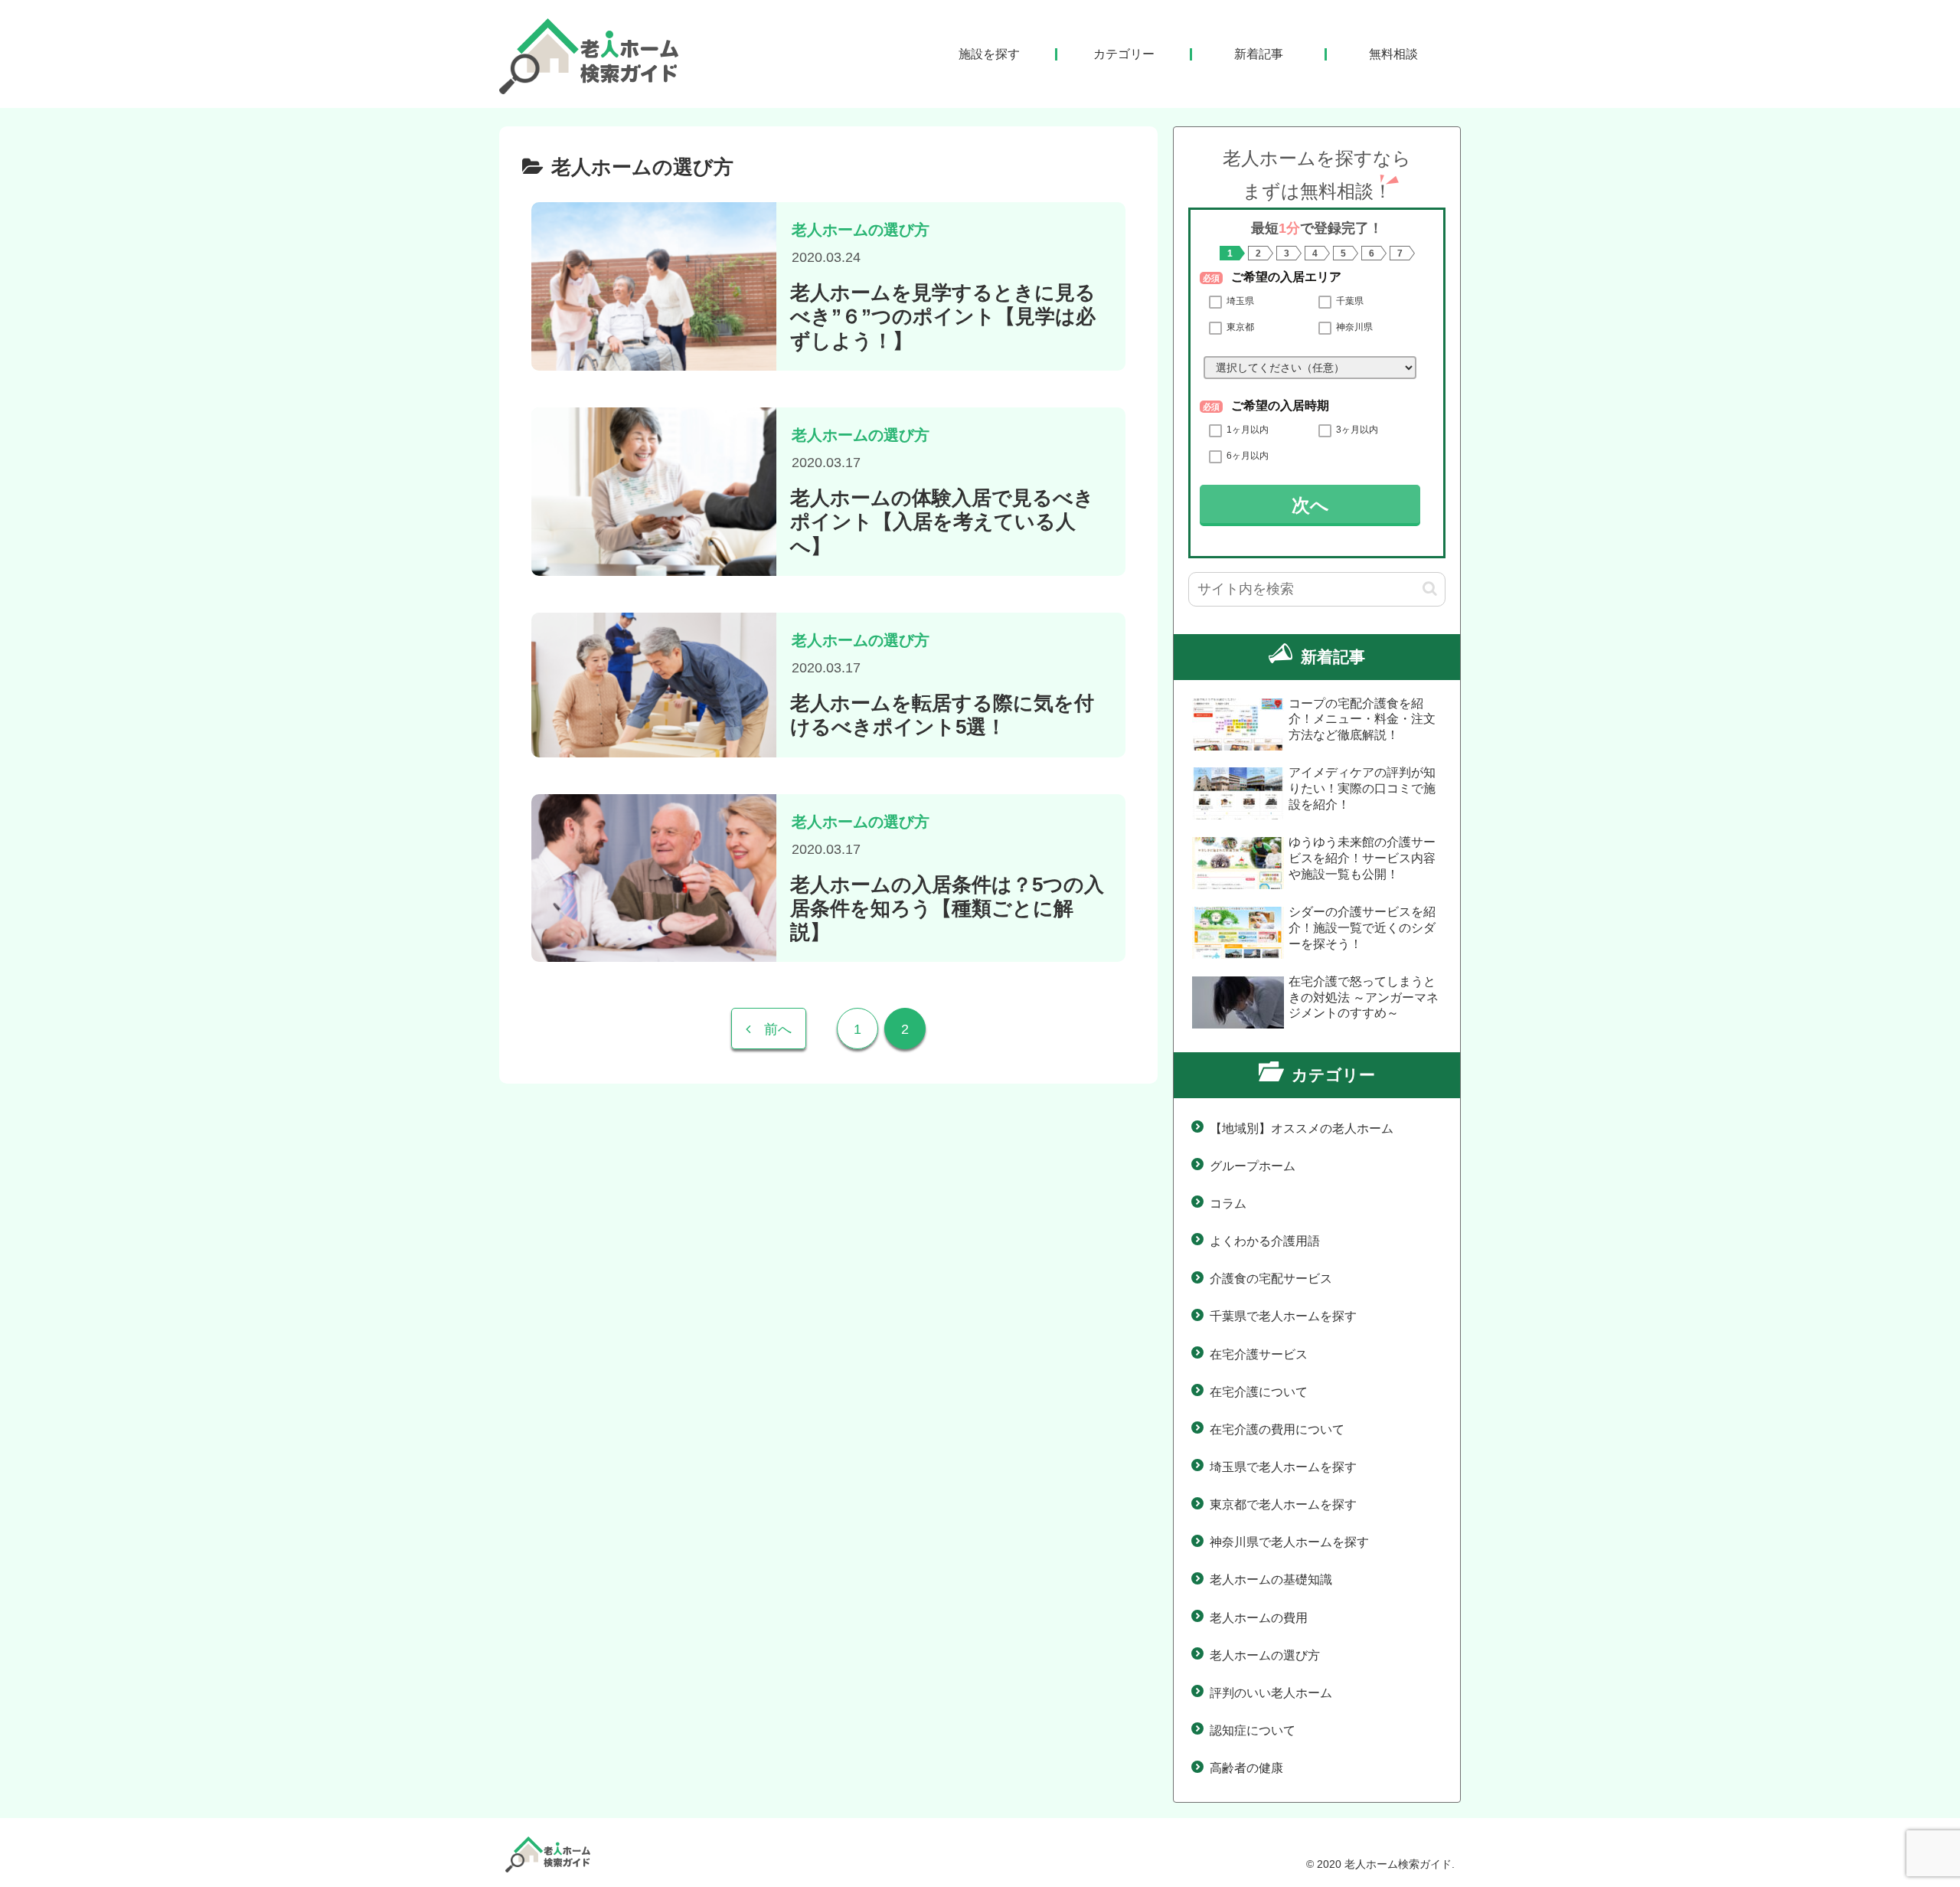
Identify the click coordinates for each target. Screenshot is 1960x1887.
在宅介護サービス (1259, 1354)
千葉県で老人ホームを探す (1283, 1316)
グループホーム (1253, 1166)
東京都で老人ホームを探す (1283, 1504)
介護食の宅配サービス (1271, 1279)
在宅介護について (1259, 1392)
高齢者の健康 (1246, 1768)
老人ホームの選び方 (1265, 1655)
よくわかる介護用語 (1265, 1241)
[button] (1430, 589)
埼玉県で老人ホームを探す (1283, 1467)
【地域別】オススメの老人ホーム (1302, 1128)
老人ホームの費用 (1259, 1618)
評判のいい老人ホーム (1271, 1693)
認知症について (1253, 1730)
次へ (1310, 505)
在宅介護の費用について (1277, 1429)
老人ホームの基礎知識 (1271, 1580)
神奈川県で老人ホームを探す (1289, 1542)
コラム (1228, 1203)
